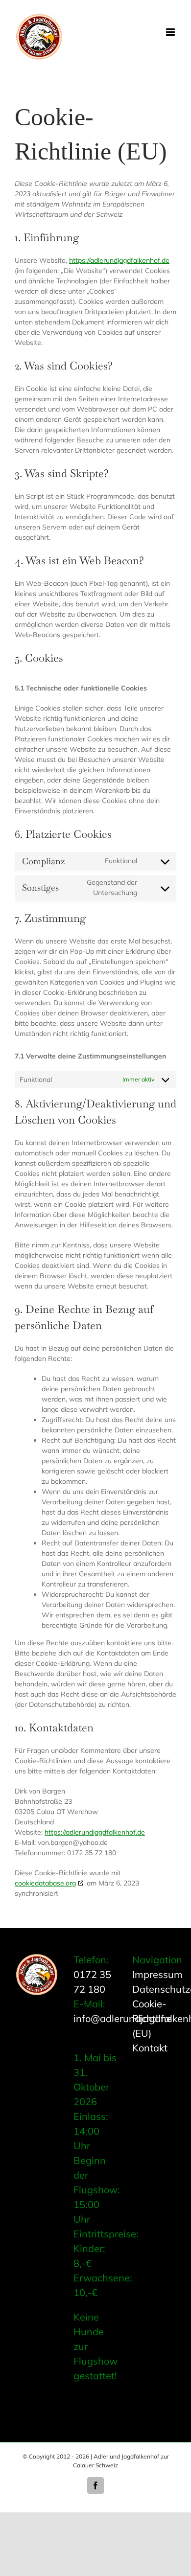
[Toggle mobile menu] (171, 32)
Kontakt (150, 2048)
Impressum (157, 1974)
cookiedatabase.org (45, 1883)
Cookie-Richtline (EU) (152, 2018)
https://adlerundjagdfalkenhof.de (119, 260)
